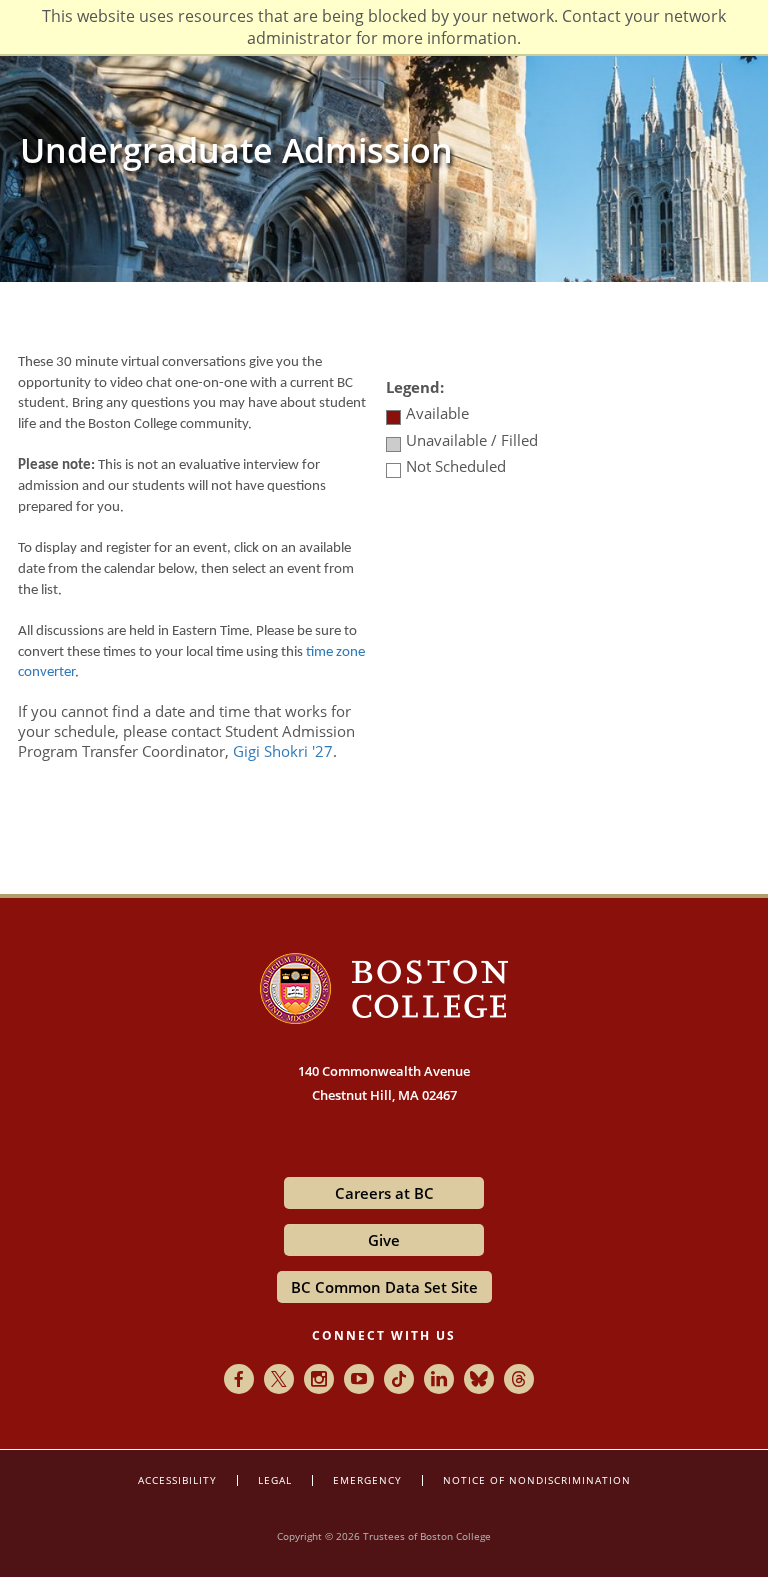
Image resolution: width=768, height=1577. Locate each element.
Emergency (367, 1480)
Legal (275, 1480)
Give (384, 1240)
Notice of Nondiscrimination (537, 1480)
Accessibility (177, 1480)
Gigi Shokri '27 (283, 751)
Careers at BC (384, 1193)
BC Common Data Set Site (384, 1287)
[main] (384, 563)
